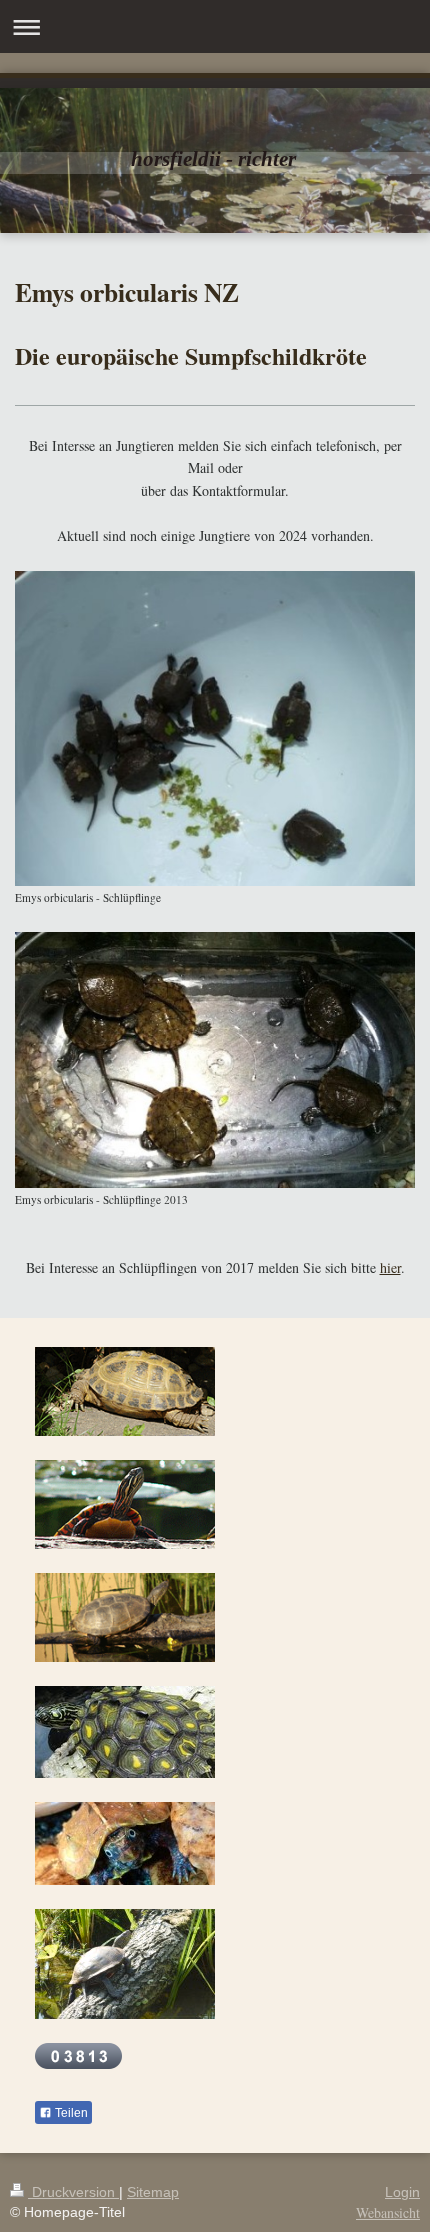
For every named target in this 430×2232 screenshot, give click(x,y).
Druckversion (73, 2192)
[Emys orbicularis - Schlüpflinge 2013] (215, 1060)
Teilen (70, 2113)
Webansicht (388, 2212)
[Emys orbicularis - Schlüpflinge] (215, 728)
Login (402, 2192)
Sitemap (153, 2192)
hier (390, 1267)
